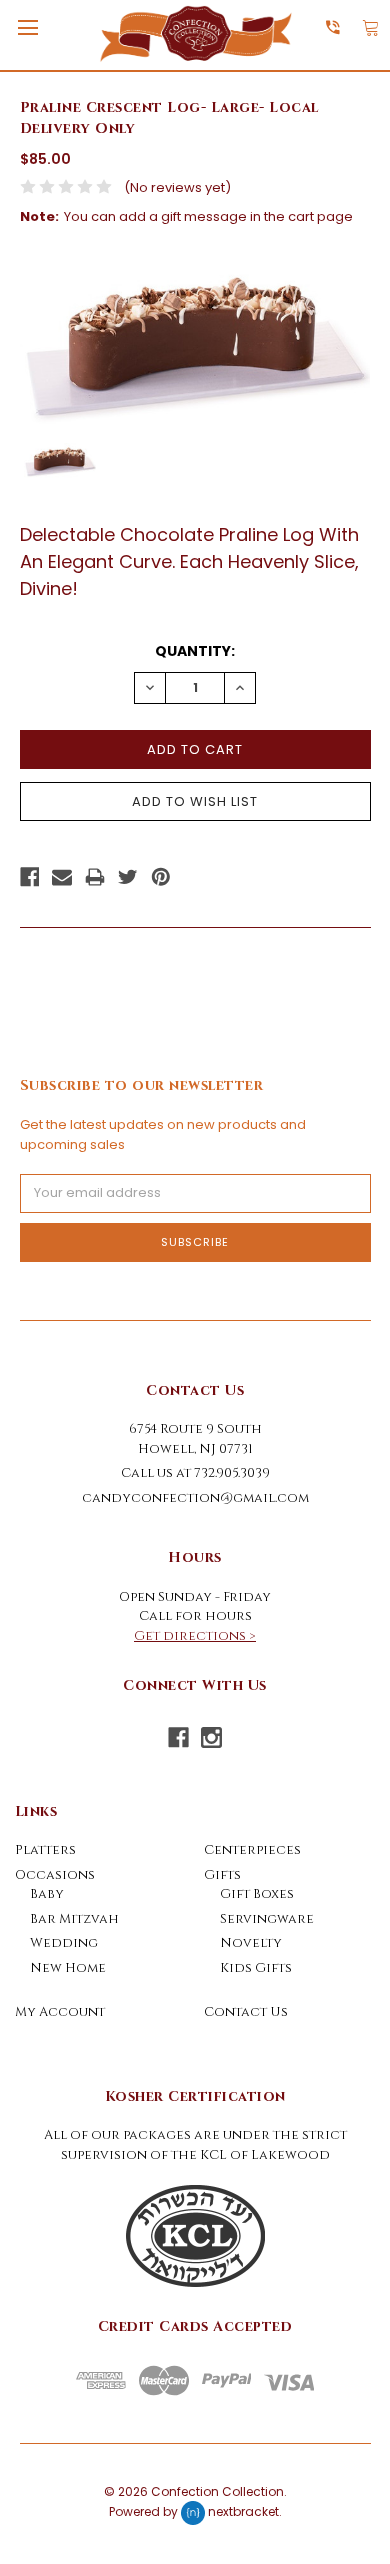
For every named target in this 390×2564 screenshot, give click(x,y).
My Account (60, 2012)
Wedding (64, 1943)
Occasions (55, 1875)
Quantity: (195, 651)
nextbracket (243, 2511)
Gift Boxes (257, 1894)
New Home (68, 1968)
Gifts (222, 1875)
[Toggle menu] (27, 27)
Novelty (251, 1943)
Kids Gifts (256, 1968)
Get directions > (195, 1636)
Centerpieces (252, 1850)
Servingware (267, 1919)
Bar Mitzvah (74, 1919)
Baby (47, 1894)
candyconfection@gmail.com (195, 1498)
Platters (45, 1850)
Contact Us (246, 2012)
